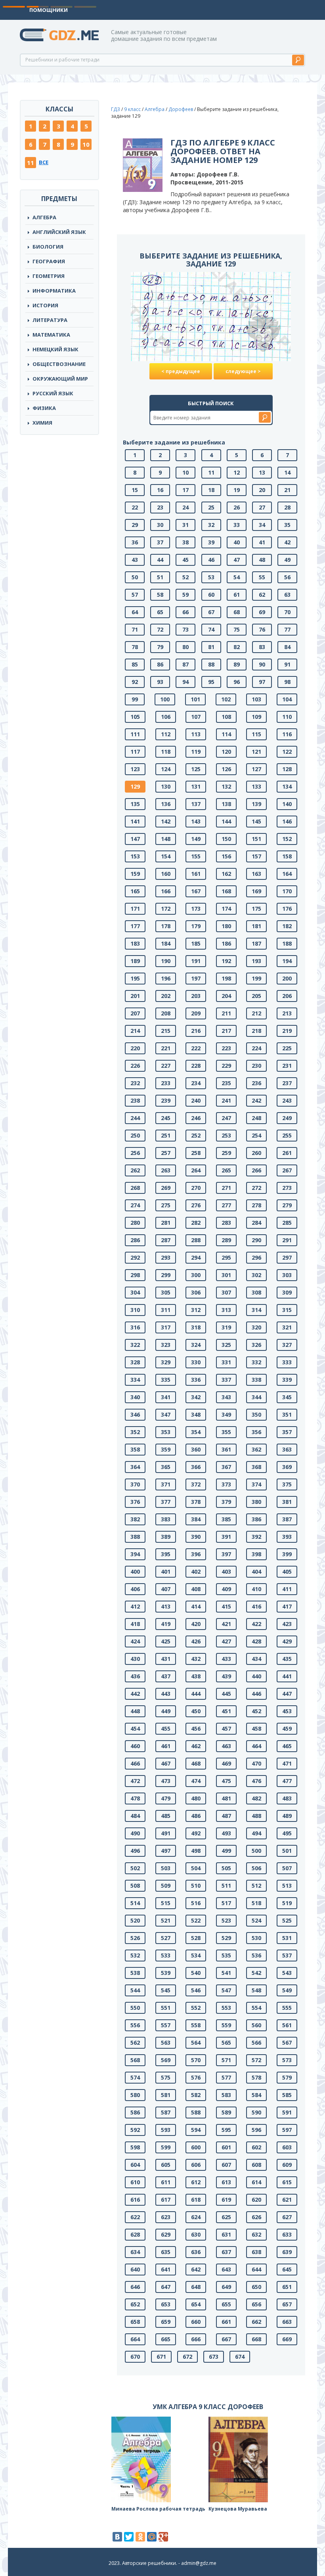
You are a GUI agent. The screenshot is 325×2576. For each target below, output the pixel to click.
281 (166, 1223)
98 (287, 682)
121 (256, 752)
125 (196, 769)
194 (287, 961)
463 (226, 1746)
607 (226, 2165)
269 (166, 1188)
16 (160, 490)
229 (226, 1066)
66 (185, 612)
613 (226, 2182)
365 (166, 1467)
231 (287, 1066)
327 (287, 1345)
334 (135, 1380)
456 (196, 1729)
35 (287, 525)
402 (196, 1571)
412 (135, 1606)
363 (287, 1449)
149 (196, 839)
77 (287, 629)
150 (226, 839)
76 (262, 629)
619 (226, 2200)
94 (185, 682)
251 (166, 1135)
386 (256, 1519)
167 (196, 891)
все (44, 162)
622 (135, 2217)
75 (237, 629)
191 (196, 961)
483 (287, 1798)
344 (256, 1397)
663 (287, 2322)
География (49, 261)
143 (196, 821)
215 (166, 1031)
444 (196, 1694)
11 (31, 163)
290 (256, 1240)
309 (287, 1292)
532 (135, 1955)
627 (287, 2217)
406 (135, 1589)
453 (287, 1711)
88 (211, 664)
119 (196, 752)
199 (256, 978)
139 (256, 804)
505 (226, 1868)
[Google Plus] (163, 2537)
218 (256, 1031)
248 (256, 1118)
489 (287, 1816)
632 (256, 2234)
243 (287, 1100)
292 (135, 1257)
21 (287, 490)
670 (135, 2357)
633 (287, 2234)
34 (262, 525)
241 (226, 1100)
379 (226, 1502)
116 (287, 734)
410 (256, 1589)
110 (287, 717)
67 (211, 612)
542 (256, 1973)
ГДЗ (116, 109)
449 (166, 1711)
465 (287, 1746)
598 (135, 2147)
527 (166, 1938)
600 (196, 2147)
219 (287, 1031)
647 (166, 2287)
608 (256, 2165)
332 (256, 1362)
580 (135, 2095)
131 (196, 786)
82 (237, 647)
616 (135, 2200)
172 (166, 909)
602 (256, 2147)
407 (166, 1589)
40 (237, 542)
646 (135, 2287)
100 (165, 699)
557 (166, 2025)
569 (166, 2060)
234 (196, 1083)
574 (135, 2077)
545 (166, 1990)
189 (135, 961)
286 (135, 1240)
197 (196, 978)
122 (287, 752)
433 (226, 1659)
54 (237, 577)
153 (135, 856)
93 (160, 682)
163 (256, 874)
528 (196, 1938)
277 (226, 1205)
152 (287, 839)
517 (226, 1903)
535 (226, 1955)
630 (196, 2234)
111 (135, 734)
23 (160, 507)
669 (287, 2339)
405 (287, 1571)
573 (287, 2060)
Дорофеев (181, 109)
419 (166, 1624)
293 (166, 1257)
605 (166, 2165)
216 (196, 1031)
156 (226, 856)
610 (135, 2182)
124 (166, 769)
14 (287, 472)
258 (196, 1153)
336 (196, 1380)
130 (166, 786)
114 (226, 734)
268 (135, 1188)
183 (135, 943)
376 (135, 1502)
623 (166, 2217)
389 (166, 1537)
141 (135, 821)
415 (226, 1606)
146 (287, 821)
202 (166, 996)
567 (287, 2043)
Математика (51, 335)
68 (237, 612)
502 (135, 1868)
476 (256, 1781)
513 (287, 1886)
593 (166, 2130)
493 (226, 1833)
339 (287, 1380)
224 (256, 1048)
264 (196, 1170)
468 (196, 1763)
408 (196, 1589)
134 (287, 786)
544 (135, 1990)
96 (237, 682)
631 (226, 2234)
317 (166, 1327)
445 (226, 1694)
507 (287, 1868)
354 (196, 1432)
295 (226, 1257)
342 (196, 1397)
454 (135, 1729)
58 (160, 595)
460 (135, 1746)
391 (226, 1537)
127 (256, 769)
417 (287, 1606)
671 (161, 2357)
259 (226, 1153)
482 (256, 1798)
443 (166, 1694)
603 (287, 2147)
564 (196, 2043)
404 (256, 1571)
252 (196, 1135)
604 (135, 2165)
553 (226, 2008)
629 (166, 2234)
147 (135, 839)
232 (135, 1083)
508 (135, 1886)
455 (166, 1729)
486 (196, 1816)
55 (262, 577)
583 (226, 2095)
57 (135, 595)
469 (226, 1763)
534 (196, 1955)
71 (135, 629)
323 (166, 1345)
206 (287, 996)
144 (226, 821)
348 (196, 1414)
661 (226, 2322)
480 (196, 1798)
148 (166, 839)
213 (287, 1013)
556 (135, 2025)
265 (226, 1170)
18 (211, 490)
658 (135, 2322)
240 (196, 1100)
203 (196, 996)
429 (287, 1641)
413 (166, 1606)
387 (287, 1519)
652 (135, 2304)
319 (226, 1327)
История (45, 305)
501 (287, 1851)
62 (262, 595)
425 (166, 1641)
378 (196, 1502)
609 (287, 2165)
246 (196, 1118)
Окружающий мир (60, 379)
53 (211, 577)
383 (166, 1519)
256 (135, 1153)
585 (287, 2095)
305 (166, 1292)
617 (166, 2200)
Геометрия (49, 276)
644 (256, 2269)
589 (226, 2112)
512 (256, 1886)
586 (135, 2112)
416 (256, 1606)
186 (226, 943)
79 (160, 647)
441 (287, 1676)
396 (196, 1554)
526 (135, 1938)
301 (226, 1275)
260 (256, 1153)
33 (237, 525)
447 (287, 1694)
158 (287, 856)
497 (166, 1851)
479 (166, 1798)
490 (135, 1833)
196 (166, 978)
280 (135, 1223)
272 (256, 1188)
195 (135, 978)
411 (287, 1589)
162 (226, 874)
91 (287, 664)
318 (196, 1327)
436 (135, 1676)
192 (226, 961)
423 (287, 1624)
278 (256, 1205)
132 (226, 786)
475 (226, 1781)
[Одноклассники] (140, 2537)
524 (256, 1920)
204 (226, 996)
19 (237, 490)
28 (287, 507)
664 (135, 2339)
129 (135, 786)
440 (256, 1676)
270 (196, 1188)
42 (287, 542)
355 (226, 1432)
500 (256, 1851)
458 (256, 1729)
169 (256, 891)
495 (287, 1833)
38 (185, 542)
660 (196, 2322)
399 (287, 1554)
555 (287, 2008)
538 (135, 1973)
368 (256, 1467)
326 (256, 1345)
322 (135, 1345)
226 (135, 1066)
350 (256, 1414)
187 (256, 943)
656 (256, 2304)
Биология (48, 247)
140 (287, 804)
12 (237, 472)
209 (196, 1013)
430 (135, 1659)
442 (135, 1694)
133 (256, 786)
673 (214, 2357)
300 (196, 1275)
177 (135, 926)
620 (256, 2200)
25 (211, 507)
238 (135, 1100)
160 (166, 874)
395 (166, 1554)
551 (166, 2008)
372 (196, 1484)
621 (287, 2200)
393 (287, 1537)
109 (256, 717)
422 (256, 1624)
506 (256, 1868)
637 (226, 2252)
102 (226, 699)
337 (226, 1380)
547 (226, 1990)
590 (256, 2112)
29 (135, 525)
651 (287, 2287)
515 (166, 1903)
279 (287, 1205)
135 (135, 804)
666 (196, 2339)
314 (256, 1310)
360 (196, 1449)
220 (135, 1048)
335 (166, 1380)
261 (287, 1153)
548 (256, 1990)
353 (166, 1432)
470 (256, 1763)
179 (196, 926)
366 (196, 1467)
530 (256, 1938)
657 (287, 2304)
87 (185, 664)
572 (256, 2060)
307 (226, 1292)
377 (166, 1502)
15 (135, 490)
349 (226, 1414)
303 (287, 1275)
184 (166, 943)
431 (166, 1659)
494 (256, 1833)
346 (135, 1414)
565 (226, 2043)
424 (135, 1641)
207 (135, 1013)
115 (256, 734)
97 (262, 682)
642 (196, 2269)
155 (196, 856)
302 (256, 1275)
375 (287, 1484)
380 (256, 1502)
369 (287, 1467)
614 (256, 2182)
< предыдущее (181, 371)
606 (196, 2165)
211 (226, 1013)
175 (256, 909)
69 (262, 612)
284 (256, 1223)
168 (226, 891)
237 (287, 1083)
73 (185, 629)
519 (287, 1903)
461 (166, 1746)
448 (135, 1711)
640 (135, 2269)
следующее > (243, 371)
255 (287, 1135)
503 (166, 1868)
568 (135, 2060)
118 (166, 752)
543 (287, 1973)
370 (135, 1484)
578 (256, 2077)
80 (185, 647)
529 (226, 1938)
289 (226, 1240)
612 (196, 2182)
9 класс (132, 109)
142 (166, 821)
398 (256, 1554)
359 (166, 1449)
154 (166, 856)
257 (166, 1153)
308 (256, 1292)
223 (226, 1048)
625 (226, 2217)
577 (226, 2077)
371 (166, 1484)
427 (226, 1641)
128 (287, 769)
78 (135, 647)
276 (196, 1205)
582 (196, 2095)
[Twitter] (129, 2537)
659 (166, 2322)
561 (287, 2025)
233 (166, 1083)
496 (135, 1851)
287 (166, 1240)
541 (226, 1973)
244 (135, 1118)
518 (256, 1903)
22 (135, 507)
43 (135, 560)
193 (256, 961)
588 (196, 2112)
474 (196, 1781)
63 (287, 595)
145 (256, 821)
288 (196, 1240)
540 (196, 1973)
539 (166, 1973)
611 (166, 2182)
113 (196, 734)
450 (196, 1711)
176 (287, 909)
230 (256, 1066)
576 (196, 2077)
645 (287, 2269)
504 (196, 1868)
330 (196, 1362)
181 (256, 926)
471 (287, 1763)
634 (135, 2252)
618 (196, 2200)
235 (226, 1083)
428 (256, 1641)
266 (256, 1170)
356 (256, 1432)
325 (226, 1345)
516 (196, 1903)
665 (166, 2339)
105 (135, 717)
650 (256, 2287)
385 (226, 1519)
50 (135, 577)
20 (262, 490)
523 (226, 1920)
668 (256, 2339)
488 (256, 1816)
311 (166, 1310)
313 (226, 1310)
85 (135, 664)
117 (135, 752)
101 (195, 699)
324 (196, 1345)
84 (287, 647)
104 (287, 699)
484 (135, 1816)
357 (287, 1432)
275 (166, 1205)
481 (226, 1798)
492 (196, 1833)
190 (166, 961)
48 (262, 560)
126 (226, 769)
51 (160, 577)
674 (240, 2357)
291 (287, 1240)
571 (226, 2060)
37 (160, 542)
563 (166, 2043)
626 (256, 2217)
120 (226, 752)
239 (166, 1100)
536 (256, 1955)
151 (256, 839)
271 (226, 1188)
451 (226, 1711)
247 (226, 1118)
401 (166, 1571)
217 (226, 1031)
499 (226, 1851)
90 (262, 664)
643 (226, 2269)
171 (135, 909)
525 (287, 1920)
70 (287, 612)
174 (226, 909)
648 (196, 2287)
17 (185, 490)
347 (166, 1414)
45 (185, 560)
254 (256, 1135)
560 (256, 2025)
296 (256, 1257)
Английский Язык (59, 232)
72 (160, 629)
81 (211, 647)
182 (287, 926)
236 (256, 1083)
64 (135, 612)
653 (166, 2304)
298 (135, 1275)
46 (211, 560)
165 (135, 891)
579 (287, 2077)
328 (135, 1362)
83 (262, 647)
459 (287, 1729)
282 (196, 1223)
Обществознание (59, 364)
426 (196, 1641)
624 (196, 2217)
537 (287, 1955)
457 (226, 1729)
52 (185, 577)
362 (256, 1449)
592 (135, 2130)
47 (237, 560)
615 (287, 2182)
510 (196, 1886)
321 (287, 1327)
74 (211, 629)
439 (226, 1676)
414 (196, 1606)
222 (196, 1048)
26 (237, 507)
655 (226, 2304)
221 (166, 1048)
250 (135, 1135)
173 (196, 909)
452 (256, 1711)
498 (196, 1851)
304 (135, 1292)
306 (196, 1292)
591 (287, 2112)
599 (166, 2147)
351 (287, 1414)
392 (256, 1537)
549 (287, 1990)
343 (226, 1397)
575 (166, 2077)
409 (226, 1589)
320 (256, 1327)
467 (166, 1763)
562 (135, 2043)
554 (256, 2008)
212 (256, 1013)
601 (226, 2147)
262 (135, 1170)
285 (287, 1223)
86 (160, 664)
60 (211, 595)
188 (287, 943)
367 (226, 1467)
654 (196, 2304)
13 (262, 472)
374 (256, 1484)
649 (226, 2287)
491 (166, 1833)
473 (166, 1781)
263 (166, 1170)
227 (166, 1066)
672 (187, 2357)
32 (211, 525)
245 (166, 1118)
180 (226, 926)
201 (135, 996)
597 (287, 2130)
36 (135, 542)
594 (196, 2130)
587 (166, 2112)
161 (196, 874)
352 (135, 1432)
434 (256, 1659)
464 (256, 1746)
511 (226, 1886)
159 (135, 874)
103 (256, 699)
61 (237, 595)
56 (287, 577)
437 (166, 1676)
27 (262, 507)
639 (287, 2252)
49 (287, 560)
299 (166, 1275)
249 (287, 1118)
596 (256, 2130)
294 (196, 1257)
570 (196, 2060)
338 (256, 1380)
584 (256, 2095)
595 (226, 2130)
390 (196, 1537)
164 (287, 874)
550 (135, 2008)
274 (135, 1205)
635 (166, 2252)
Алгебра (44, 217)
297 (287, 1257)
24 (185, 507)
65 (160, 612)
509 (166, 1886)
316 (135, 1327)
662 (256, 2322)
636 (196, 2252)
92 (135, 682)
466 (135, 1763)
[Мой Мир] (152, 2537)
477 (287, 1781)
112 (166, 734)
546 (196, 1990)
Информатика (54, 291)
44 (160, 560)
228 (196, 1066)
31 (185, 525)
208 (166, 1013)
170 (287, 891)
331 (226, 1362)
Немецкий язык (55, 349)
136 (166, 804)
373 (226, 1484)
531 (287, 1938)
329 (166, 1362)
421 (226, 1624)
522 (196, 1920)
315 (287, 1310)
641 (166, 2269)
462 (196, 1746)
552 (196, 2008)
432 (196, 1659)
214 (135, 1031)
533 (166, 1955)
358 (135, 1449)
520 (135, 1920)
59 (185, 595)
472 (135, 1781)
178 (166, 926)
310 (135, 1310)
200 (287, 978)
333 (287, 1362)
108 (226, 717)
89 (237, 664)
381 (287, 1502)
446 (256, 1694)
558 (196, 2025)
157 (256, 856)
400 (135, 1571)
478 (135, 1798)
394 (135, 1554)
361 (226, 1449)
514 (135, 1903)
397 (226, 1554)
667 (226, 2339)
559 (226, 2025)
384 (196, 1519)
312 (196, 1310)
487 (226, 1816)
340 (135, 1397)
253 (226, 1135)
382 (135, 1519)
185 (196, 943)
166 (166, 891)
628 (135, 2234)
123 (135, 769)
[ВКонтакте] (117, 2537)
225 (287, 1048)
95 (211, 682)
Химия (42, 423)
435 (287, 1659)
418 (135, 1624)
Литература (50, 320)
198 (226, 978)
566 (256, 2043)
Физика (44, 408)
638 (256, 2252)
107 (196, 717)
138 (226, 804)
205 (256, 996)
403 (226, 1571)
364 (135, 1467)
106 (166, 717)
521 (166, 1920)
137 (196, 804)
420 (196, 1624)
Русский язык (53, 393)
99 (135, 699)
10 (86, 144)
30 (160, 525)
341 (166, 1397)
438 (196, 1676)
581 (166, 2095)
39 (211, 542)
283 (226, 1223)
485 (166, 1816)
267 (287, 1170)
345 (287, 1397)
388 (135, 1537)
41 (262, 542)
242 (256, 1100)
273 (287, 1188)
